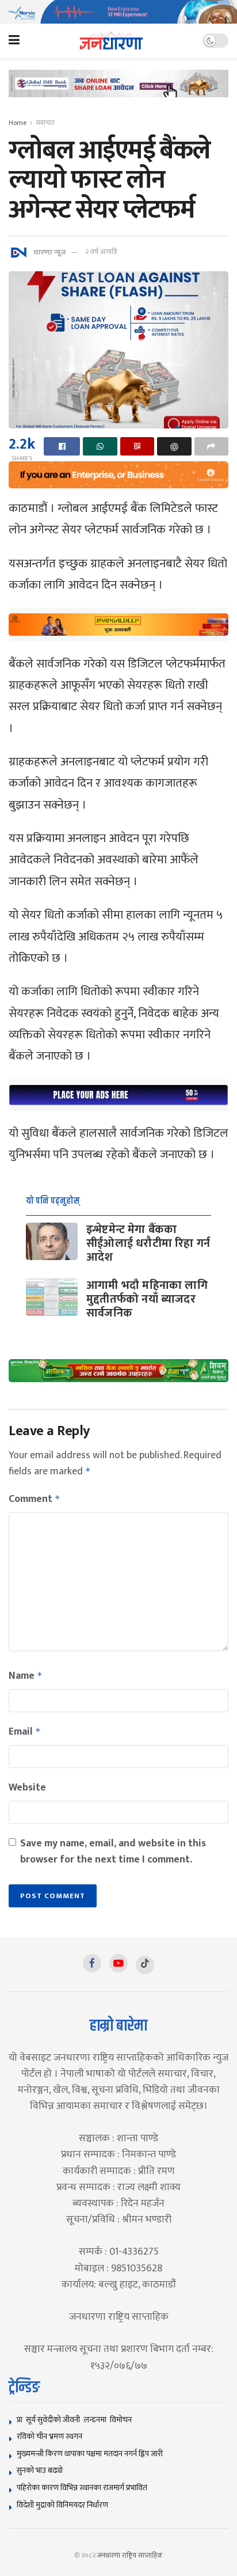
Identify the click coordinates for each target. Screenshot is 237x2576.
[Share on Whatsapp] (100, 446)
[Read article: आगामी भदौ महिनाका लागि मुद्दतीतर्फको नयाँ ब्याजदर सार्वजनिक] (52, 1297)
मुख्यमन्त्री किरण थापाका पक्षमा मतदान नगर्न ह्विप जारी (90, 2454)
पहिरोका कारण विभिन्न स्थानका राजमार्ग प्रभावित (82, 2488)
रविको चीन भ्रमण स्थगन (49, 2436)
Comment (35, 1499)
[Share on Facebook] (62, 446)
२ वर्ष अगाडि (101, 252)
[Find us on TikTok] (145, 1965)
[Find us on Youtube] (118, 1963)
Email (25, 1732)
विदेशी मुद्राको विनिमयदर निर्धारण (62, 2505)
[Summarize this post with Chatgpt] (174, 446)
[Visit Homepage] (111, 41)
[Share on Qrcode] (137, 446)
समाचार (45, 123)
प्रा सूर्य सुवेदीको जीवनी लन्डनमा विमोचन (76, 2420)
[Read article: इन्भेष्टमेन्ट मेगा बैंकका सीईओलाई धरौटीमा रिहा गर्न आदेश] (52, 1241)
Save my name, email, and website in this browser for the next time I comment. (113, 1852)
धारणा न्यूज (49, 252)
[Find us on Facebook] (92, 1963)
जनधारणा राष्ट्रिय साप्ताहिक (130, 2555)
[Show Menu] (14, 41)
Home (18, 123)
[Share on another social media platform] (211, 446)
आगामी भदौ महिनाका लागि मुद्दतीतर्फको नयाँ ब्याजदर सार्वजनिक (147, 1299)
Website (27, 1788)
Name (26, 1676)
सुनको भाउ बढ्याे (40, 2470)
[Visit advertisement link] (118, 12)
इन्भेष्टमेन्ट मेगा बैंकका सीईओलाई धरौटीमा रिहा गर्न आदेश (148, 1243)
